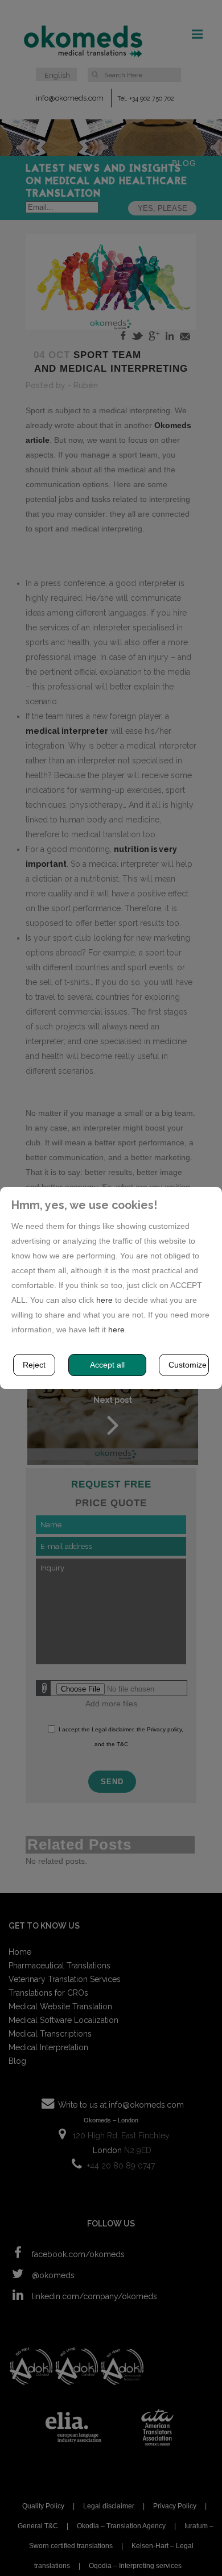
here (104, 1300)
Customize (188, 1365)
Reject (34, 1365)
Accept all (107, 1365)
